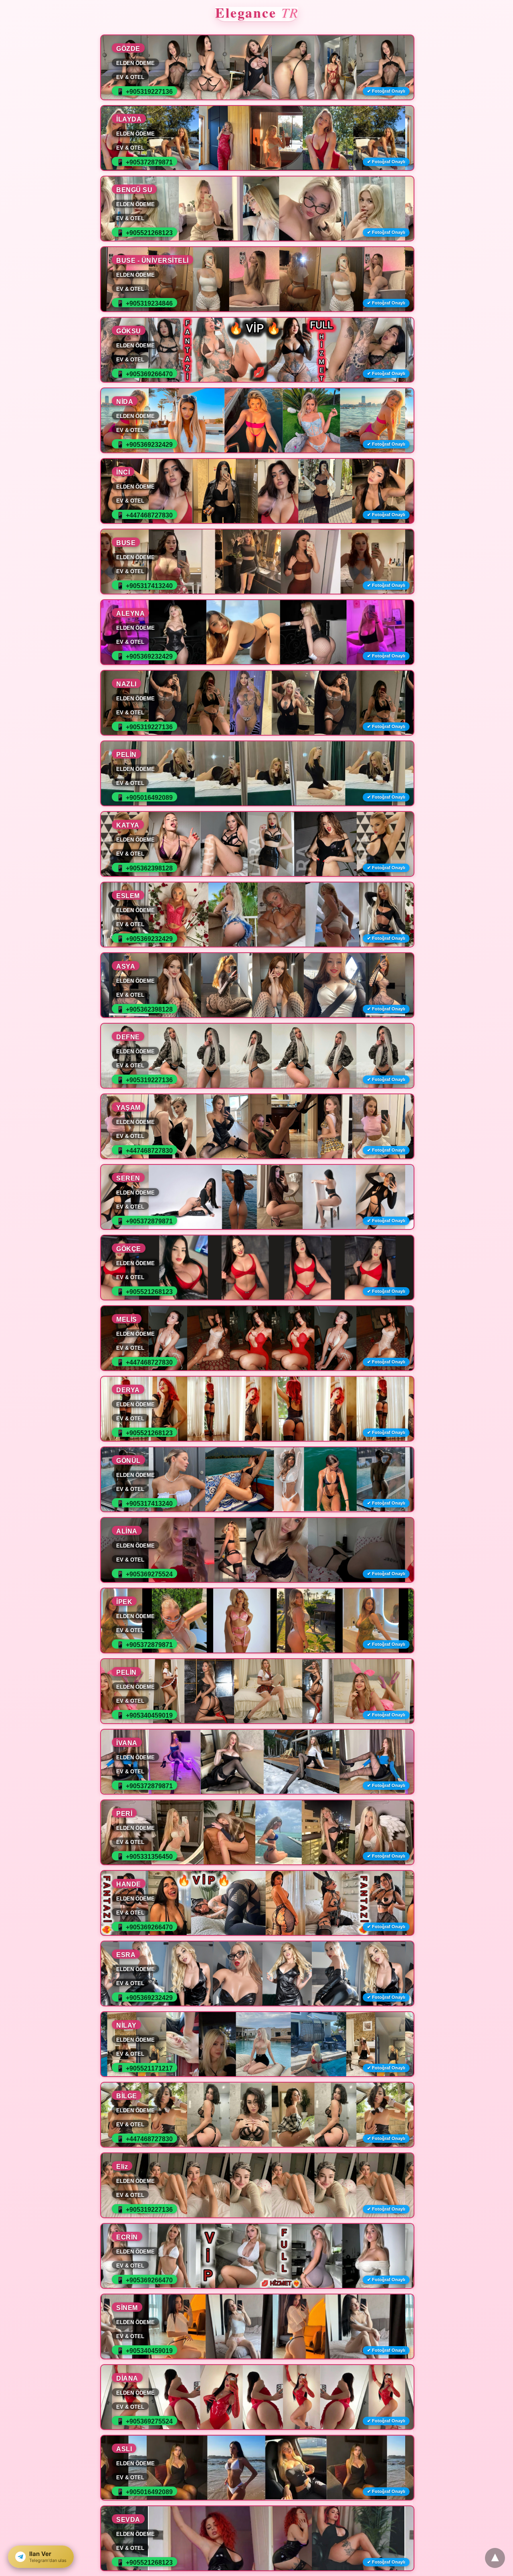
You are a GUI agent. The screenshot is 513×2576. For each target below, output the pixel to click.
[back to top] (495, 2558)
